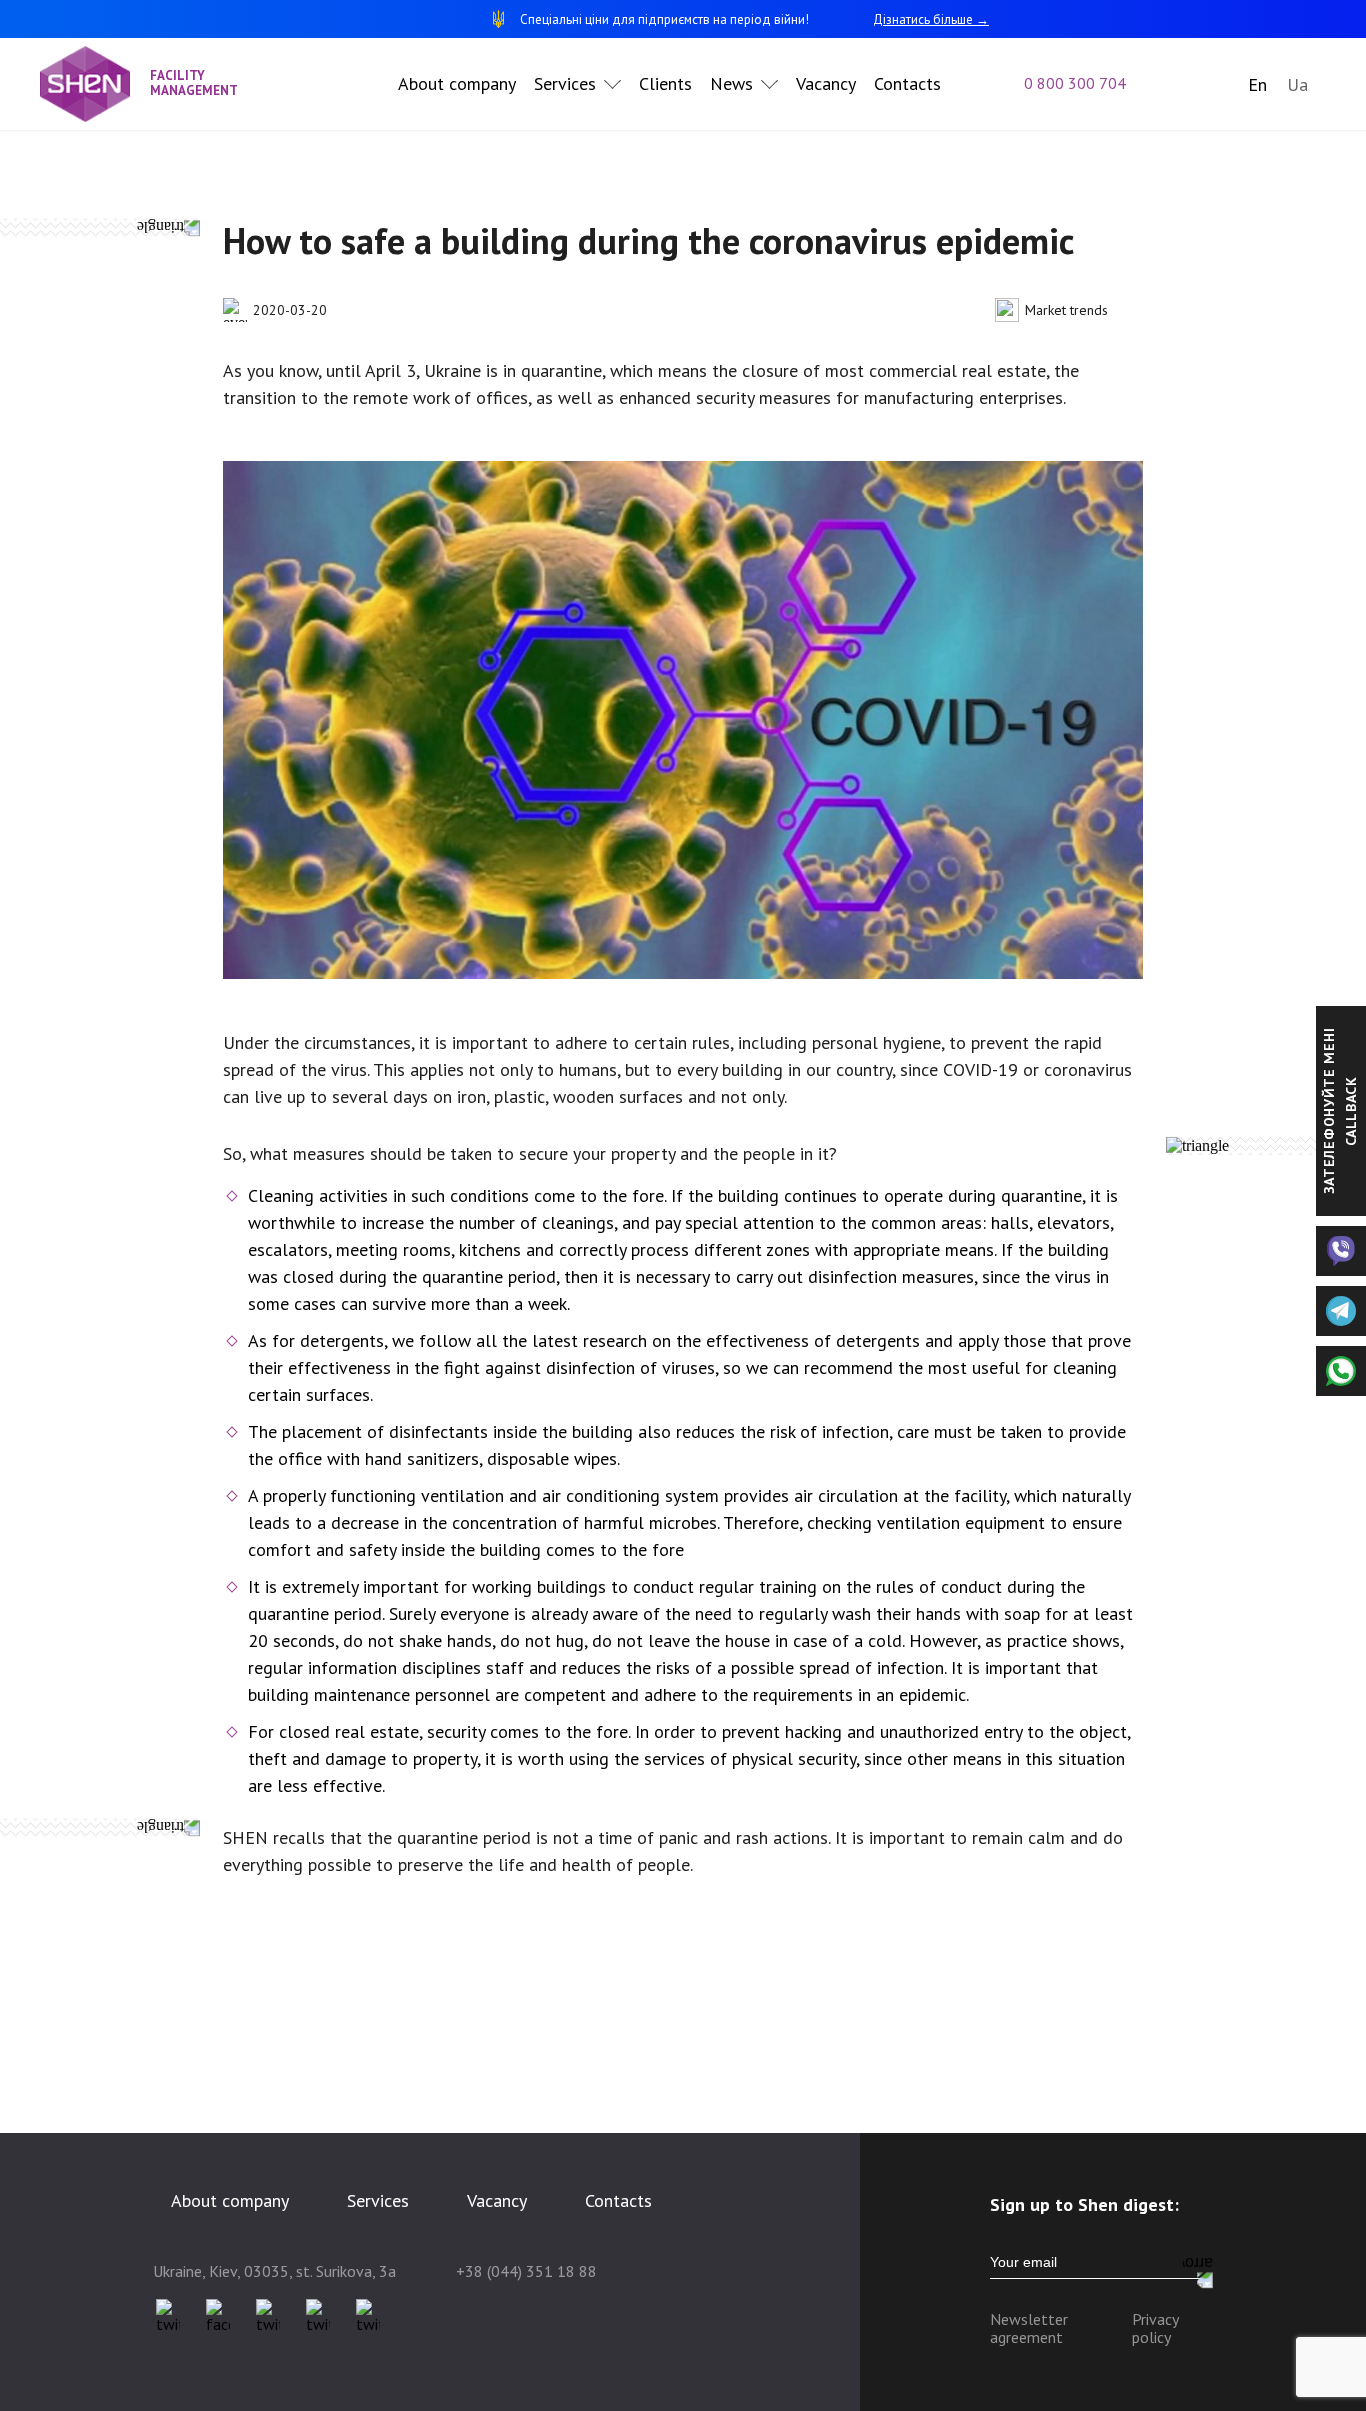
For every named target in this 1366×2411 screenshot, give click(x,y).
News (731, 83)
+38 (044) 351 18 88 (526, 2271)
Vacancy (826, 83)
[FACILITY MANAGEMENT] (95, 84)
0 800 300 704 (1075, 83)
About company (457, 83)
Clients (665, 83)
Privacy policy (1155, 2328)
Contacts (907, 83)
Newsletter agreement (1029, 2328)
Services (565, 83)
